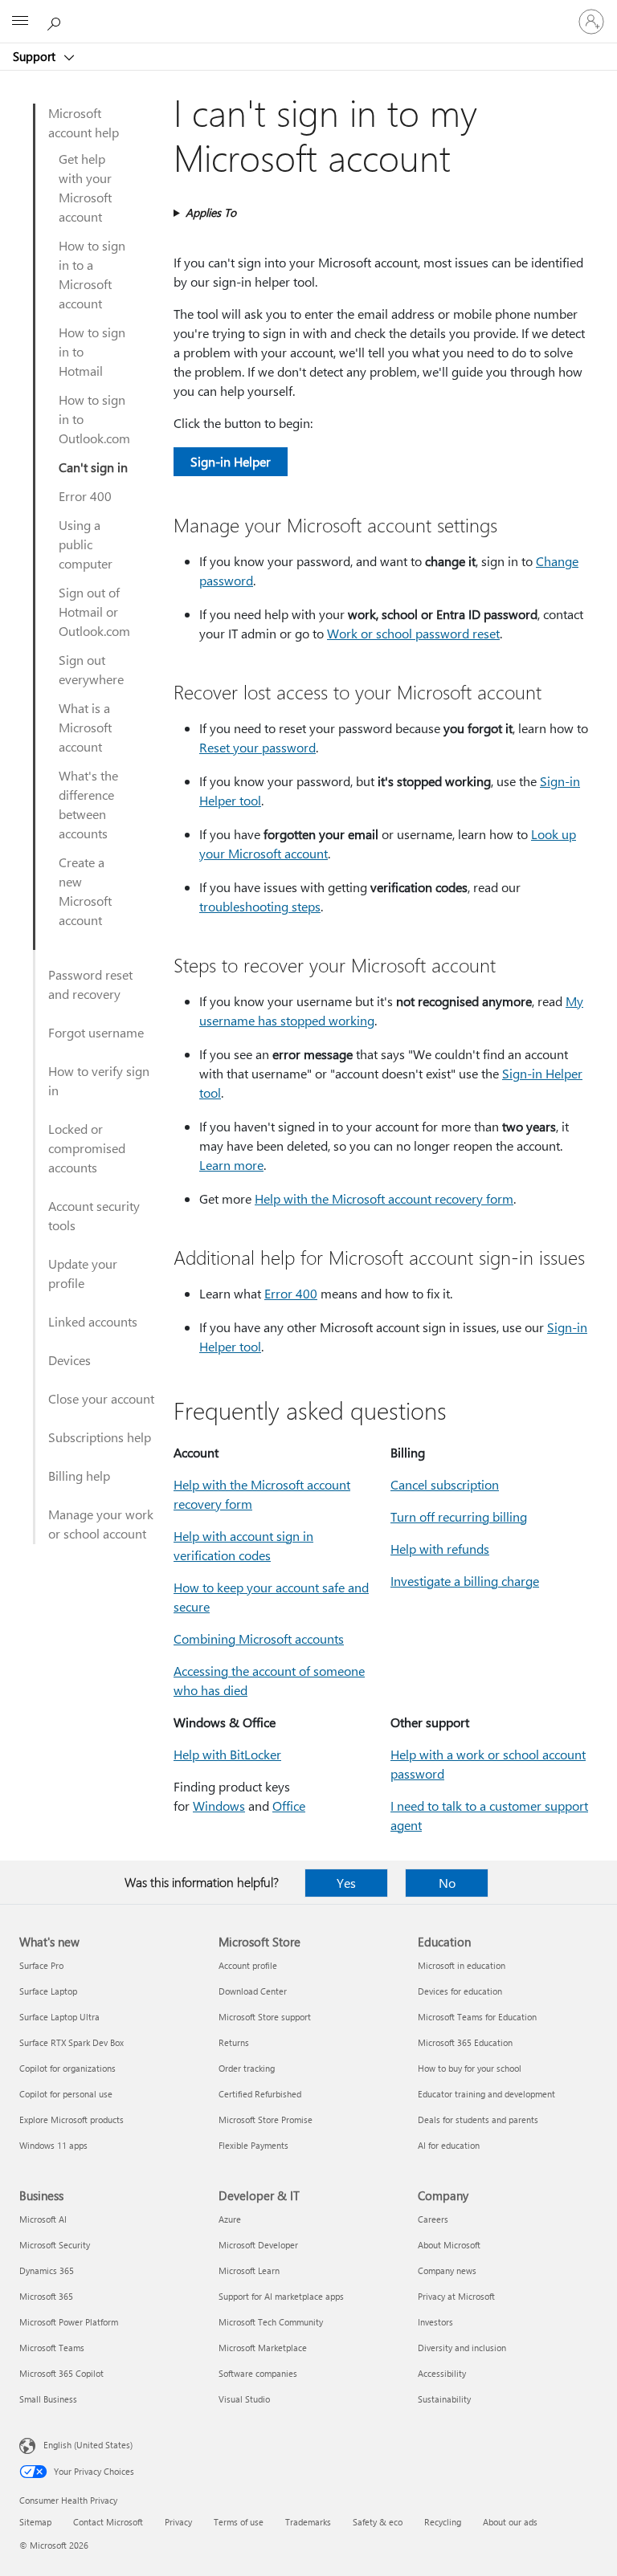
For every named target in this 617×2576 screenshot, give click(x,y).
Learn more (231, 1165)
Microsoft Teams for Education (477, 2017)
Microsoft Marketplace (263, 2348)
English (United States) (88, 2445)
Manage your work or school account (101, 1524)
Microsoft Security (55, 2245)
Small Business (48, 2399)
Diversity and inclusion (462, 2348)
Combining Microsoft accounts (259, 1639)
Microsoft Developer (258, 2245)
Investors (435, 2322)
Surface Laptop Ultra (59, 2017)
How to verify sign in (99, 1080)
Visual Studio (244, 2399)
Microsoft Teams (52, 2348)
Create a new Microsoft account (85, 891)
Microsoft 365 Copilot (61, 2373)
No (447, 1883)
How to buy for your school (470, 2068)
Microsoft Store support (265, 2017)
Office (289, 1806)
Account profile (248, 1965)
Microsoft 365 (46, 2296)
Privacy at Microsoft (456, 2296)
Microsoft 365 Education (465, 2042)
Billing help (79, 1475)
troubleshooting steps (260, 906)
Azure (230, 2219)
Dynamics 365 (47, 2270)
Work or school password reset (413, 633)
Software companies (258, 2373)
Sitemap (35, 2522)
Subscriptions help (100, 1437)
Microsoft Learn (249, 2270)
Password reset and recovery (90, 984)
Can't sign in (93, 467)
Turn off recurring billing (459, 1516)
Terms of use (239, 2522)
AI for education (449, 2145)
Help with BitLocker (227, 1754)
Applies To (211, 212)
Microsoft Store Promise (266, 2119)
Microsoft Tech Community (271, 2322)
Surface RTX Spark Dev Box (72, 2042)
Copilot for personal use (66, 2094)
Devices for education (460, 1991)
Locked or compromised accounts (87, 1148)
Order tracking (247, 2068)
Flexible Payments (253, 2145)
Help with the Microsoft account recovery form (384, 1198)
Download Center (253, 1991)
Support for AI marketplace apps (281, 2296)
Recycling (443, 2522)
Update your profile (83, 1273)
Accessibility (442, 2373)
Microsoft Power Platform (69, 2322)
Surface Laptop (48, 1991)
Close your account (101, 1398)
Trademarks (308, 2522)
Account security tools (94, 1215)
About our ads (510, 2522)
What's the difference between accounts (88, 804)
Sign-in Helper (231, 461)
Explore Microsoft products (72, 2119)
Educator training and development (486, 2094)
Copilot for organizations (67, 2068)
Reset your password (257, 747)
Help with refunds (440, 1549)
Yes (346, 1883)
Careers (433, 2219)
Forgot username (96, 1032)
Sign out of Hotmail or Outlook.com (94, 611)
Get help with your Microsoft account (85, 187)
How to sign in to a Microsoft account (92, 274)
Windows (219, 1806)
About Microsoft (449, 2245)
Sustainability (444, 2399)
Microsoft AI (43, 2219)
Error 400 (85, 496)
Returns (234, 2042)
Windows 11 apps (53, 2145)
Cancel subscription (445, 1484)
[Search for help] (56, 21)
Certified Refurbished (260, 2094)
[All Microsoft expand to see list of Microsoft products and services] (20, 22)
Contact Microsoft (108, 2522)
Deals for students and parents (478, 2119)
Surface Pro (41, 1965)
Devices (69, 1360)
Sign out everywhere (91, 669)
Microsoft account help (84, 122)
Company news (447, 2270)
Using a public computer (86, 544)
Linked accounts (93, 1321)
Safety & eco (378, 2522)
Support (36, 56)
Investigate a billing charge (465, 1581)
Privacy (178, 2522)
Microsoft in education (462, 1965)
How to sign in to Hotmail (92, 351)
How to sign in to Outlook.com (94, 419)
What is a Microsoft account (85, 727)
